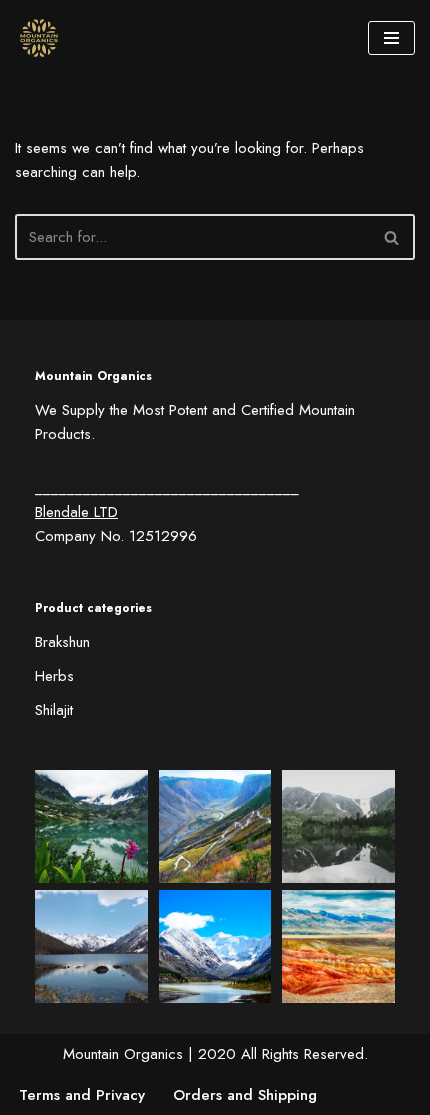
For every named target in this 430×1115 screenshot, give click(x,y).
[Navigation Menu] (391, 38)
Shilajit (54, 710)
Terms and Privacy (82, 1095)
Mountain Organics (123, 1054)
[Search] (392, 237)
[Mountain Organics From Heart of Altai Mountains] (44, 38)
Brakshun (62, 642)
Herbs (54, 676)
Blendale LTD (76, 512)
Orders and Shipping (245, 1095)
